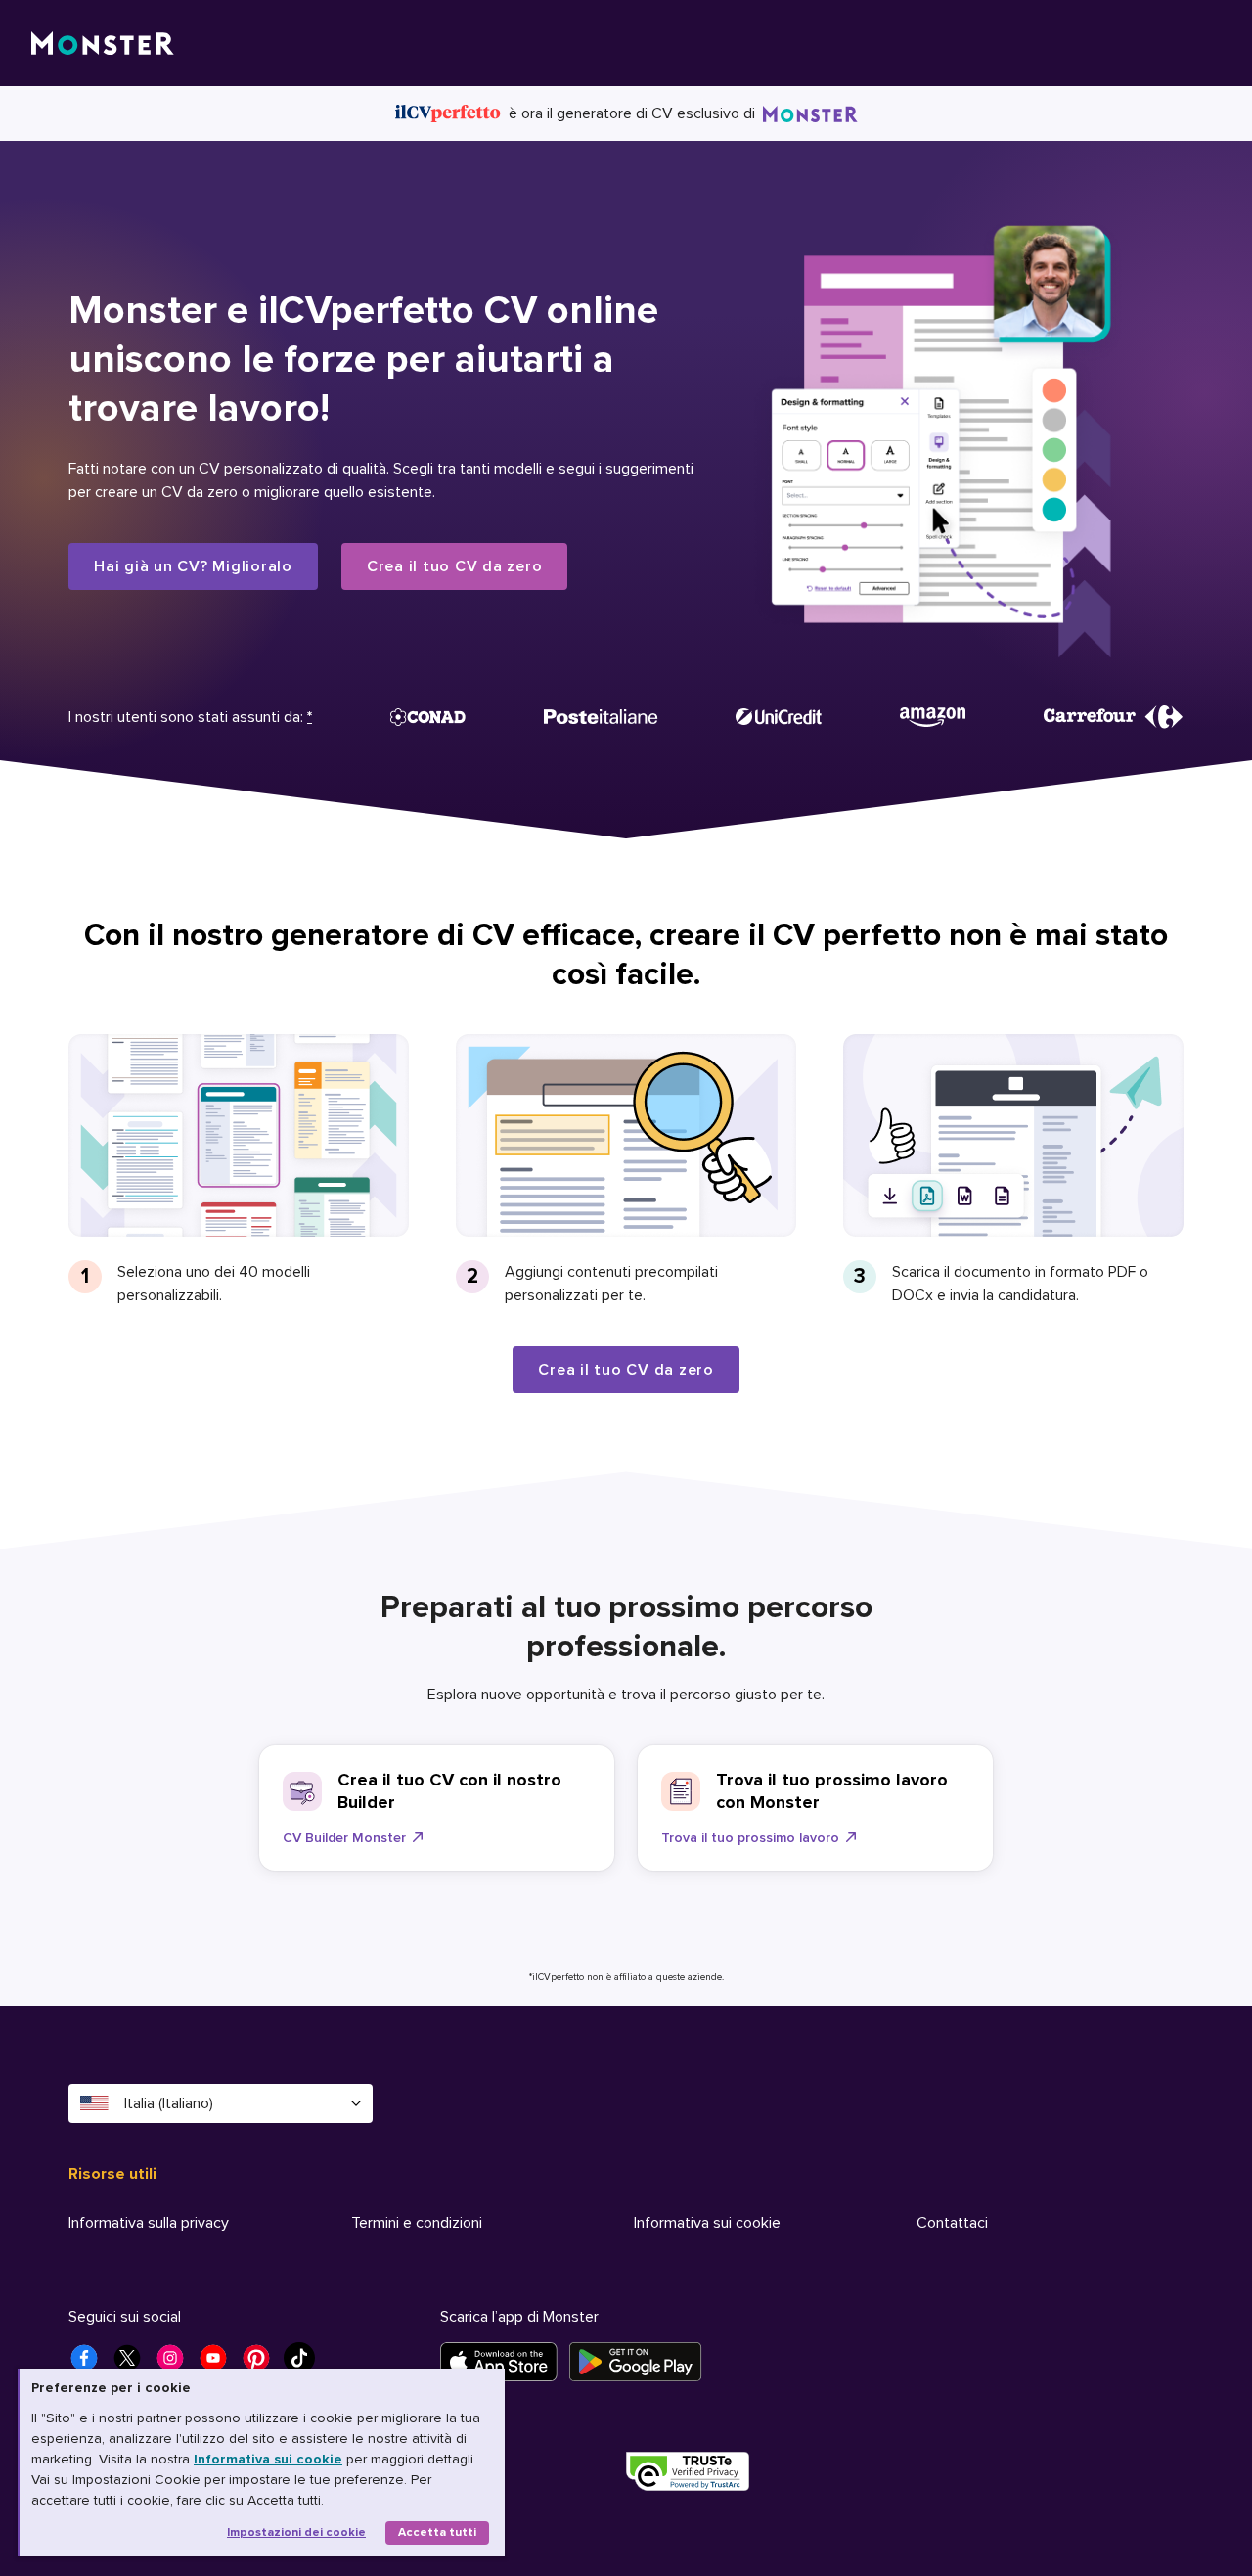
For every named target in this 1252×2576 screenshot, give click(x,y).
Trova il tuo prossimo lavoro (750, 1838)
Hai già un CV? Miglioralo (193, 566)
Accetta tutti (437, 2532)
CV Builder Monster (344, 1838)
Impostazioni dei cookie (296, 2532)
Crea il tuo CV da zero (455, 566)
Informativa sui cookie (268, 2459)
